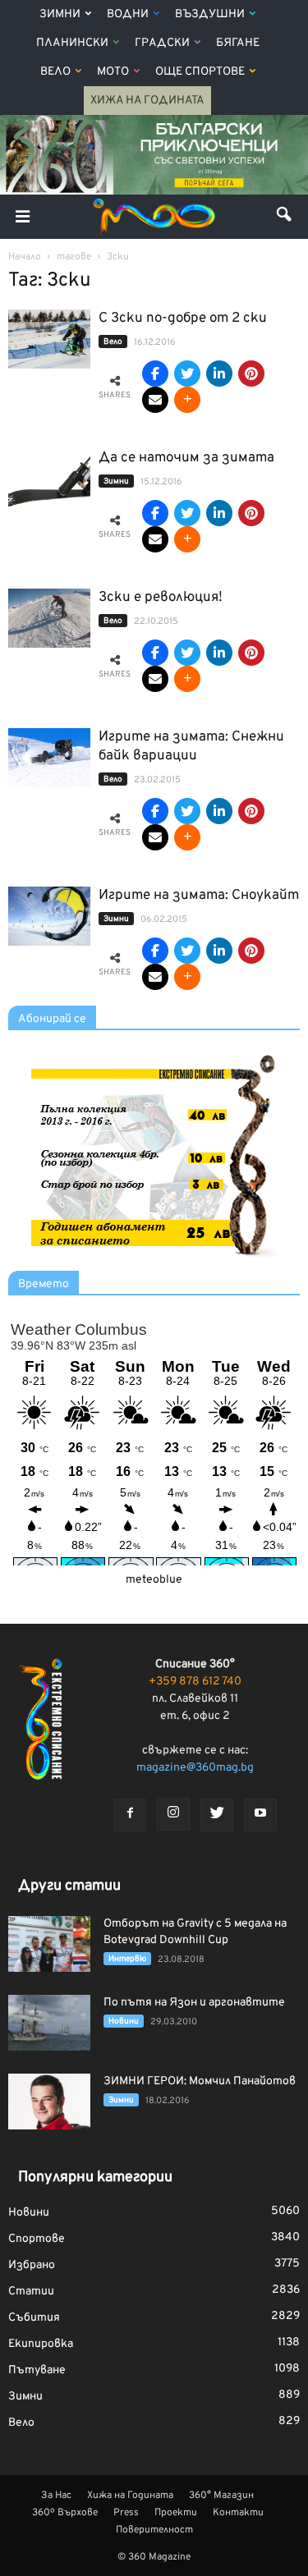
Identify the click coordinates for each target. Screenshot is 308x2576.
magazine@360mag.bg (195, 1768)
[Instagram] (173, 1814)
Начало (25, 257)
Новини (124, 2021)
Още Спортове (200, 72)
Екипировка (41, 2344)
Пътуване (37, 2370)
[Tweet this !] (187, 374)
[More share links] (187, 400)
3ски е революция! (161, 598)
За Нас (56, 2496)
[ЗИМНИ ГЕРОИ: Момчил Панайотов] (49, 2102)
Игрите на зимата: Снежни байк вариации (191, 747)
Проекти (176, 2513)
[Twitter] (217, 1815)
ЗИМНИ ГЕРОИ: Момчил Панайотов (200, 2081)
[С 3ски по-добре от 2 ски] (49, 339)
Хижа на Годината (147, 101)
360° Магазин (221, 2496)
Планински (72, 43)
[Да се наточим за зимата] (49, 479)
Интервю (127, 1959)
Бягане (238, 43)
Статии (31, 2292)
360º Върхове (65, 2513)
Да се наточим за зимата (186, 458)
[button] (285, 217)
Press (126, 2513)
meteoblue (154, 1580)
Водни (128, 14)
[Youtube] (260, 1815)
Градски (162, 43)
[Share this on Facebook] (155, 374)
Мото (113, 72)
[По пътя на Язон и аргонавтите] (49, 2023)
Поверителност (154, 2530)
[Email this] (155, 400)
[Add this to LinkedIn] (219, 374)
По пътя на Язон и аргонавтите (194, 2003)
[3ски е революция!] (49, 619)
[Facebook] (130, 1815)
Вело (55, 72)
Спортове (37, 2239)
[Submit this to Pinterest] (251, 374)
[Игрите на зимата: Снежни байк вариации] (49, 758)
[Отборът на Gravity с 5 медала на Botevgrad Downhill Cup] (49, 1944)
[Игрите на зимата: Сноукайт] (49, 917)
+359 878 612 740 (195, 1682)
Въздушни (210, 14)
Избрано (32, 2265)
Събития (34, 2318)
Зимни (60, 14)
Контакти (238, 2513)
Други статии (69, 1886)
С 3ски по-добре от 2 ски (183, 319)
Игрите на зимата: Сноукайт (199, 896)
